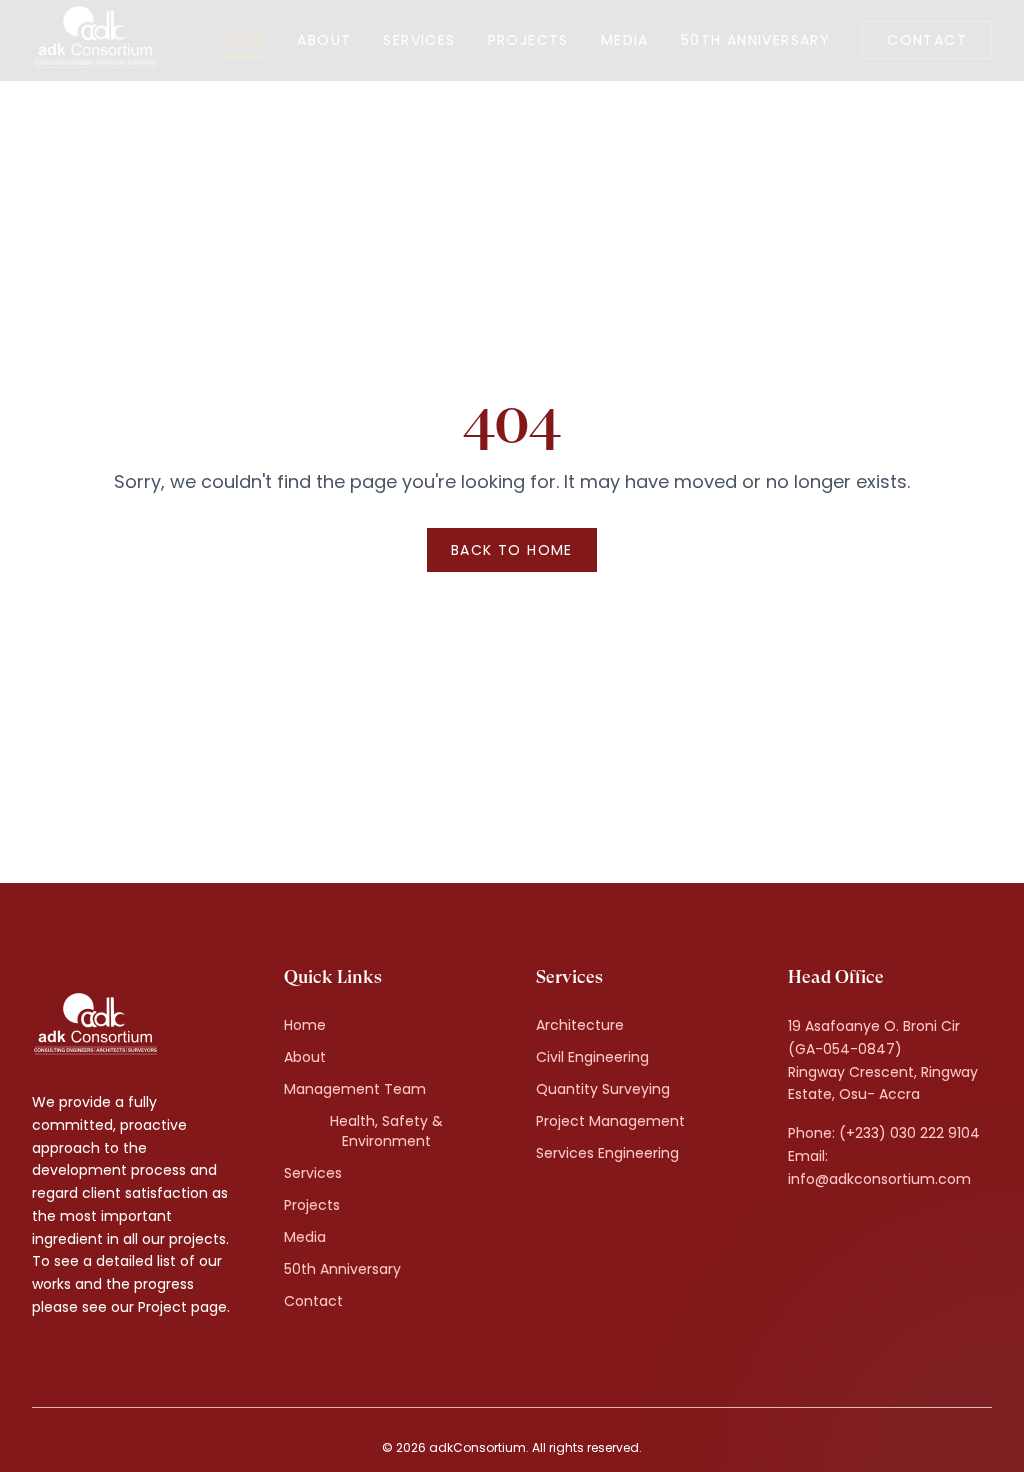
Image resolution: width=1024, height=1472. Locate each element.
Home (305, 1025)
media (625, 40)
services (419, 40)
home (243, 40)
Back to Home (512, 550)
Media (305, 1237)
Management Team (355, 1089)
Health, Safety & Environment (386, 1131)
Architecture (580, 1025)
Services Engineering (607, 1153)
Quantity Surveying (603, 1089)
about (324, 40)
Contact (927, 40)
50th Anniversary (755, 40)
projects (528, 40)
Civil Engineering (592, 1057)
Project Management (610, 1121)
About (305, 1057)
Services (313, 1173)
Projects (312, 1205)
